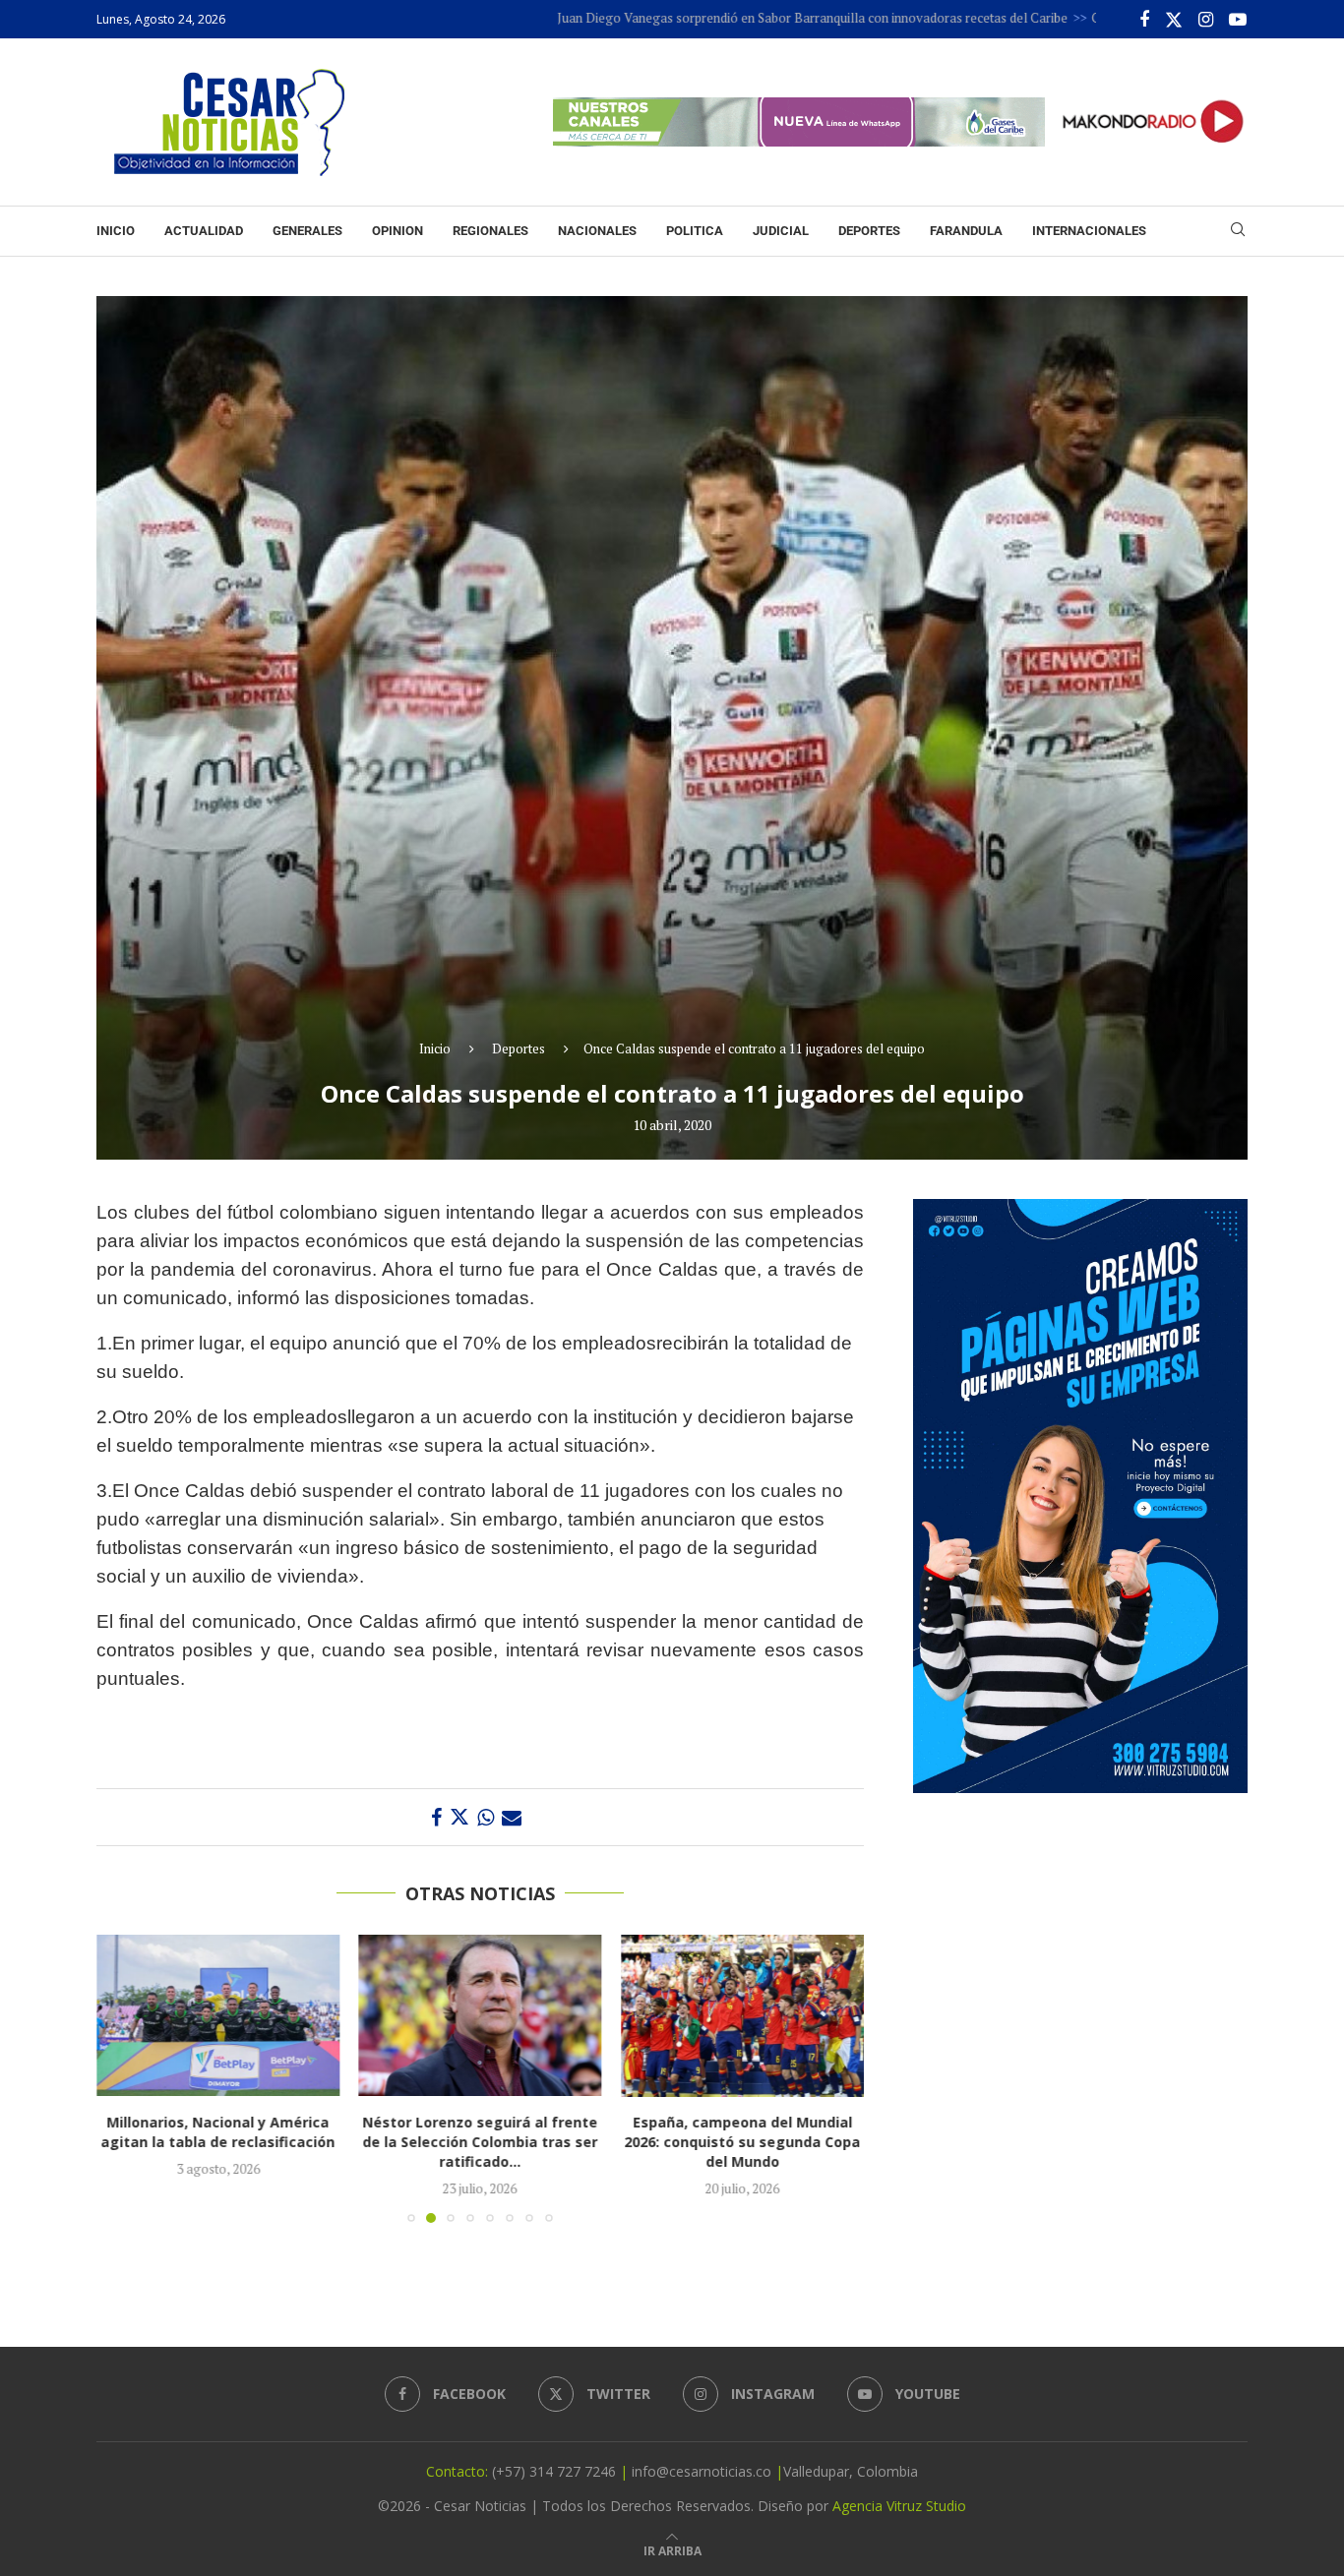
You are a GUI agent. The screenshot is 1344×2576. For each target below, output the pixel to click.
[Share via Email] (512, 1817)
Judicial (781, 231)
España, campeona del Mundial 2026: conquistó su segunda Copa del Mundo (743, 2143)
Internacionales (1089, 231)
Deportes (869, 231)
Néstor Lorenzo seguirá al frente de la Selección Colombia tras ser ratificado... (480, 2143)
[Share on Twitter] (459, 1817)
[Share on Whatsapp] (486, 1817)
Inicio (116, 231)
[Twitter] (1174, 20)
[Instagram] (1206, 20)
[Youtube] (1238, 20)
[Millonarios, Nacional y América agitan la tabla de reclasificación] (218, 2015)
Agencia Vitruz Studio (899, 2506)
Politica (695, 231)
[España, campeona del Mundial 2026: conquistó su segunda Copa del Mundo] (742, 2015)
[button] (123, 2078)
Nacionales (597, 231)
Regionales (490, 231)
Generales (307, 231)
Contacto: (459, 2471)
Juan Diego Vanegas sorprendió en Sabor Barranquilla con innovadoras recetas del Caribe (707, 18)
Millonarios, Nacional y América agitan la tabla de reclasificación (217, 2133)
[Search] (1238, 232)
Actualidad (204, 231)
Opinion (397, 231)
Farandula (966, 231)
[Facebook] (1144, 20)
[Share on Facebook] (436, 1817)
